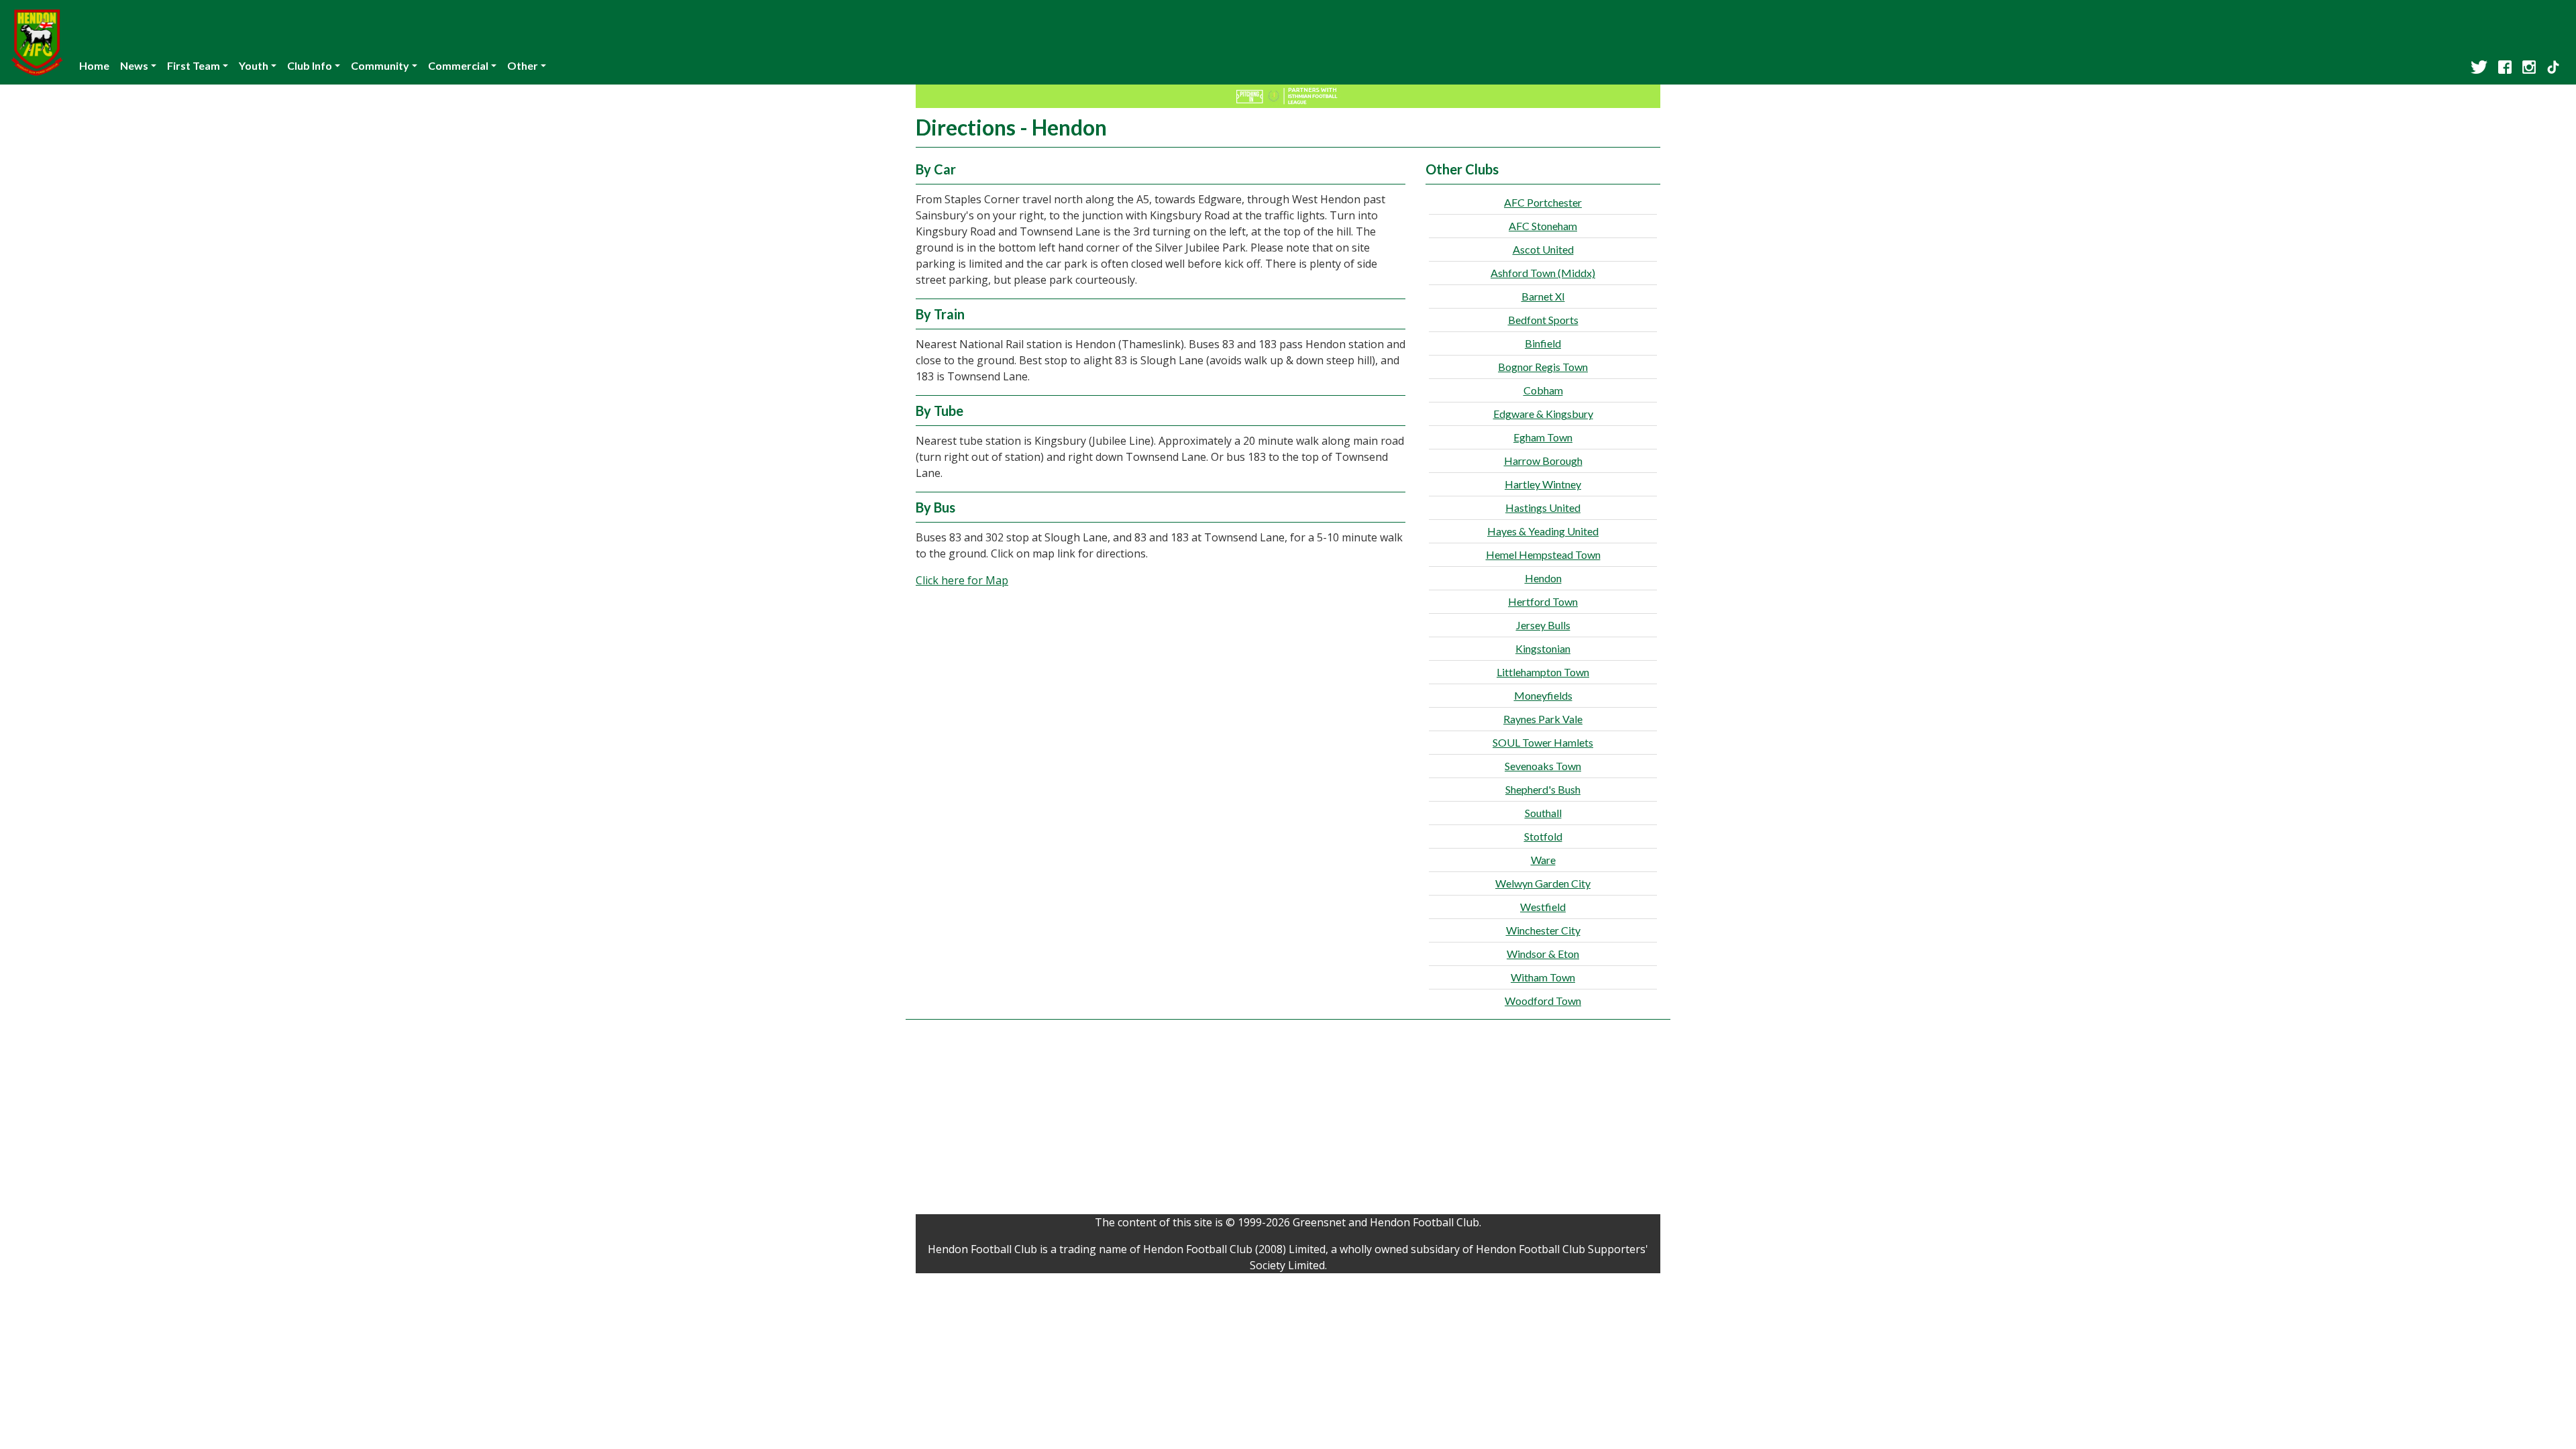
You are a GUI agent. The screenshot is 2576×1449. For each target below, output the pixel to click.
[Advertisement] (1288, 1120)
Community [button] (380, 65)
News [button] (134, 65)
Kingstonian (1543, 648)
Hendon (1543, 578)
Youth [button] (254, 65)
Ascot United (1543, 249)
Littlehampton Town (1543, 672)
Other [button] (523, 65)
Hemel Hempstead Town (1543, 554)
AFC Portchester (1543, 202)
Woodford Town (1543, 1001)
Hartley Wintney (1543, 484)
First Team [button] (194, 65)
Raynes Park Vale (1543, 719)
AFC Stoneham (1543, 226)
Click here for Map (962, 580)
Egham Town (1543, 437)
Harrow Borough (1543, 461)
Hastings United (1543, 507)
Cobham (1543, 390)
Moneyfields (1543, 695)
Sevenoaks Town (1543, 766)
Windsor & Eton (1543, 954)
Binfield (1543, 343)
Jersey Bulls (1543, 625)
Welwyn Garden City (1543, 883)
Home (94, 65)
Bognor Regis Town (1543, 367)
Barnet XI (1543, 296)
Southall (1543, 813)
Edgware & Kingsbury (1543, 414)
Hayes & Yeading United (1543, 531)
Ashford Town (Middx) (1543, 273)
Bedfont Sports (1543, 320)
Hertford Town (1543, 601)
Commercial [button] (458, 65)
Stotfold (1543, 836)
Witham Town (1543, 977)
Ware (1543, 860)
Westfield (1543, 907)
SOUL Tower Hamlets (1543, 742)
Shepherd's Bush (1543, 789)
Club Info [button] (310, 65)
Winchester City (1543, 930)
